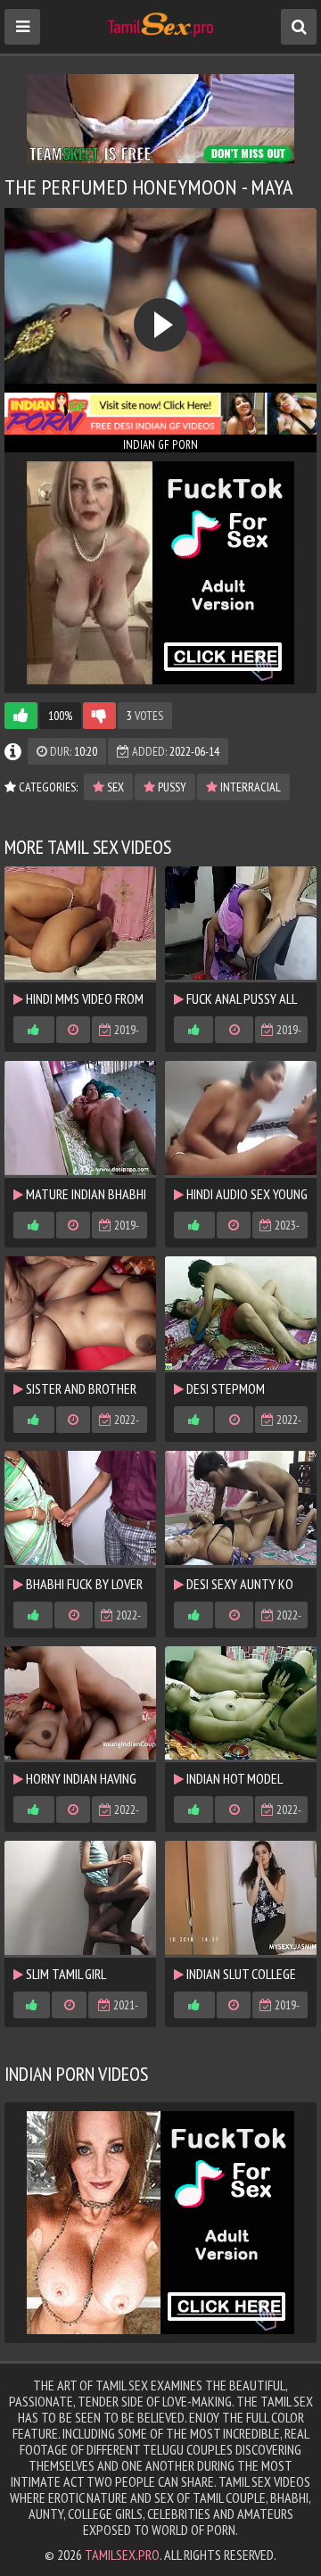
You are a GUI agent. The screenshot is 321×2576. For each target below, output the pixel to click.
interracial (249, 787)
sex (114, 787)
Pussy (171, 787)
